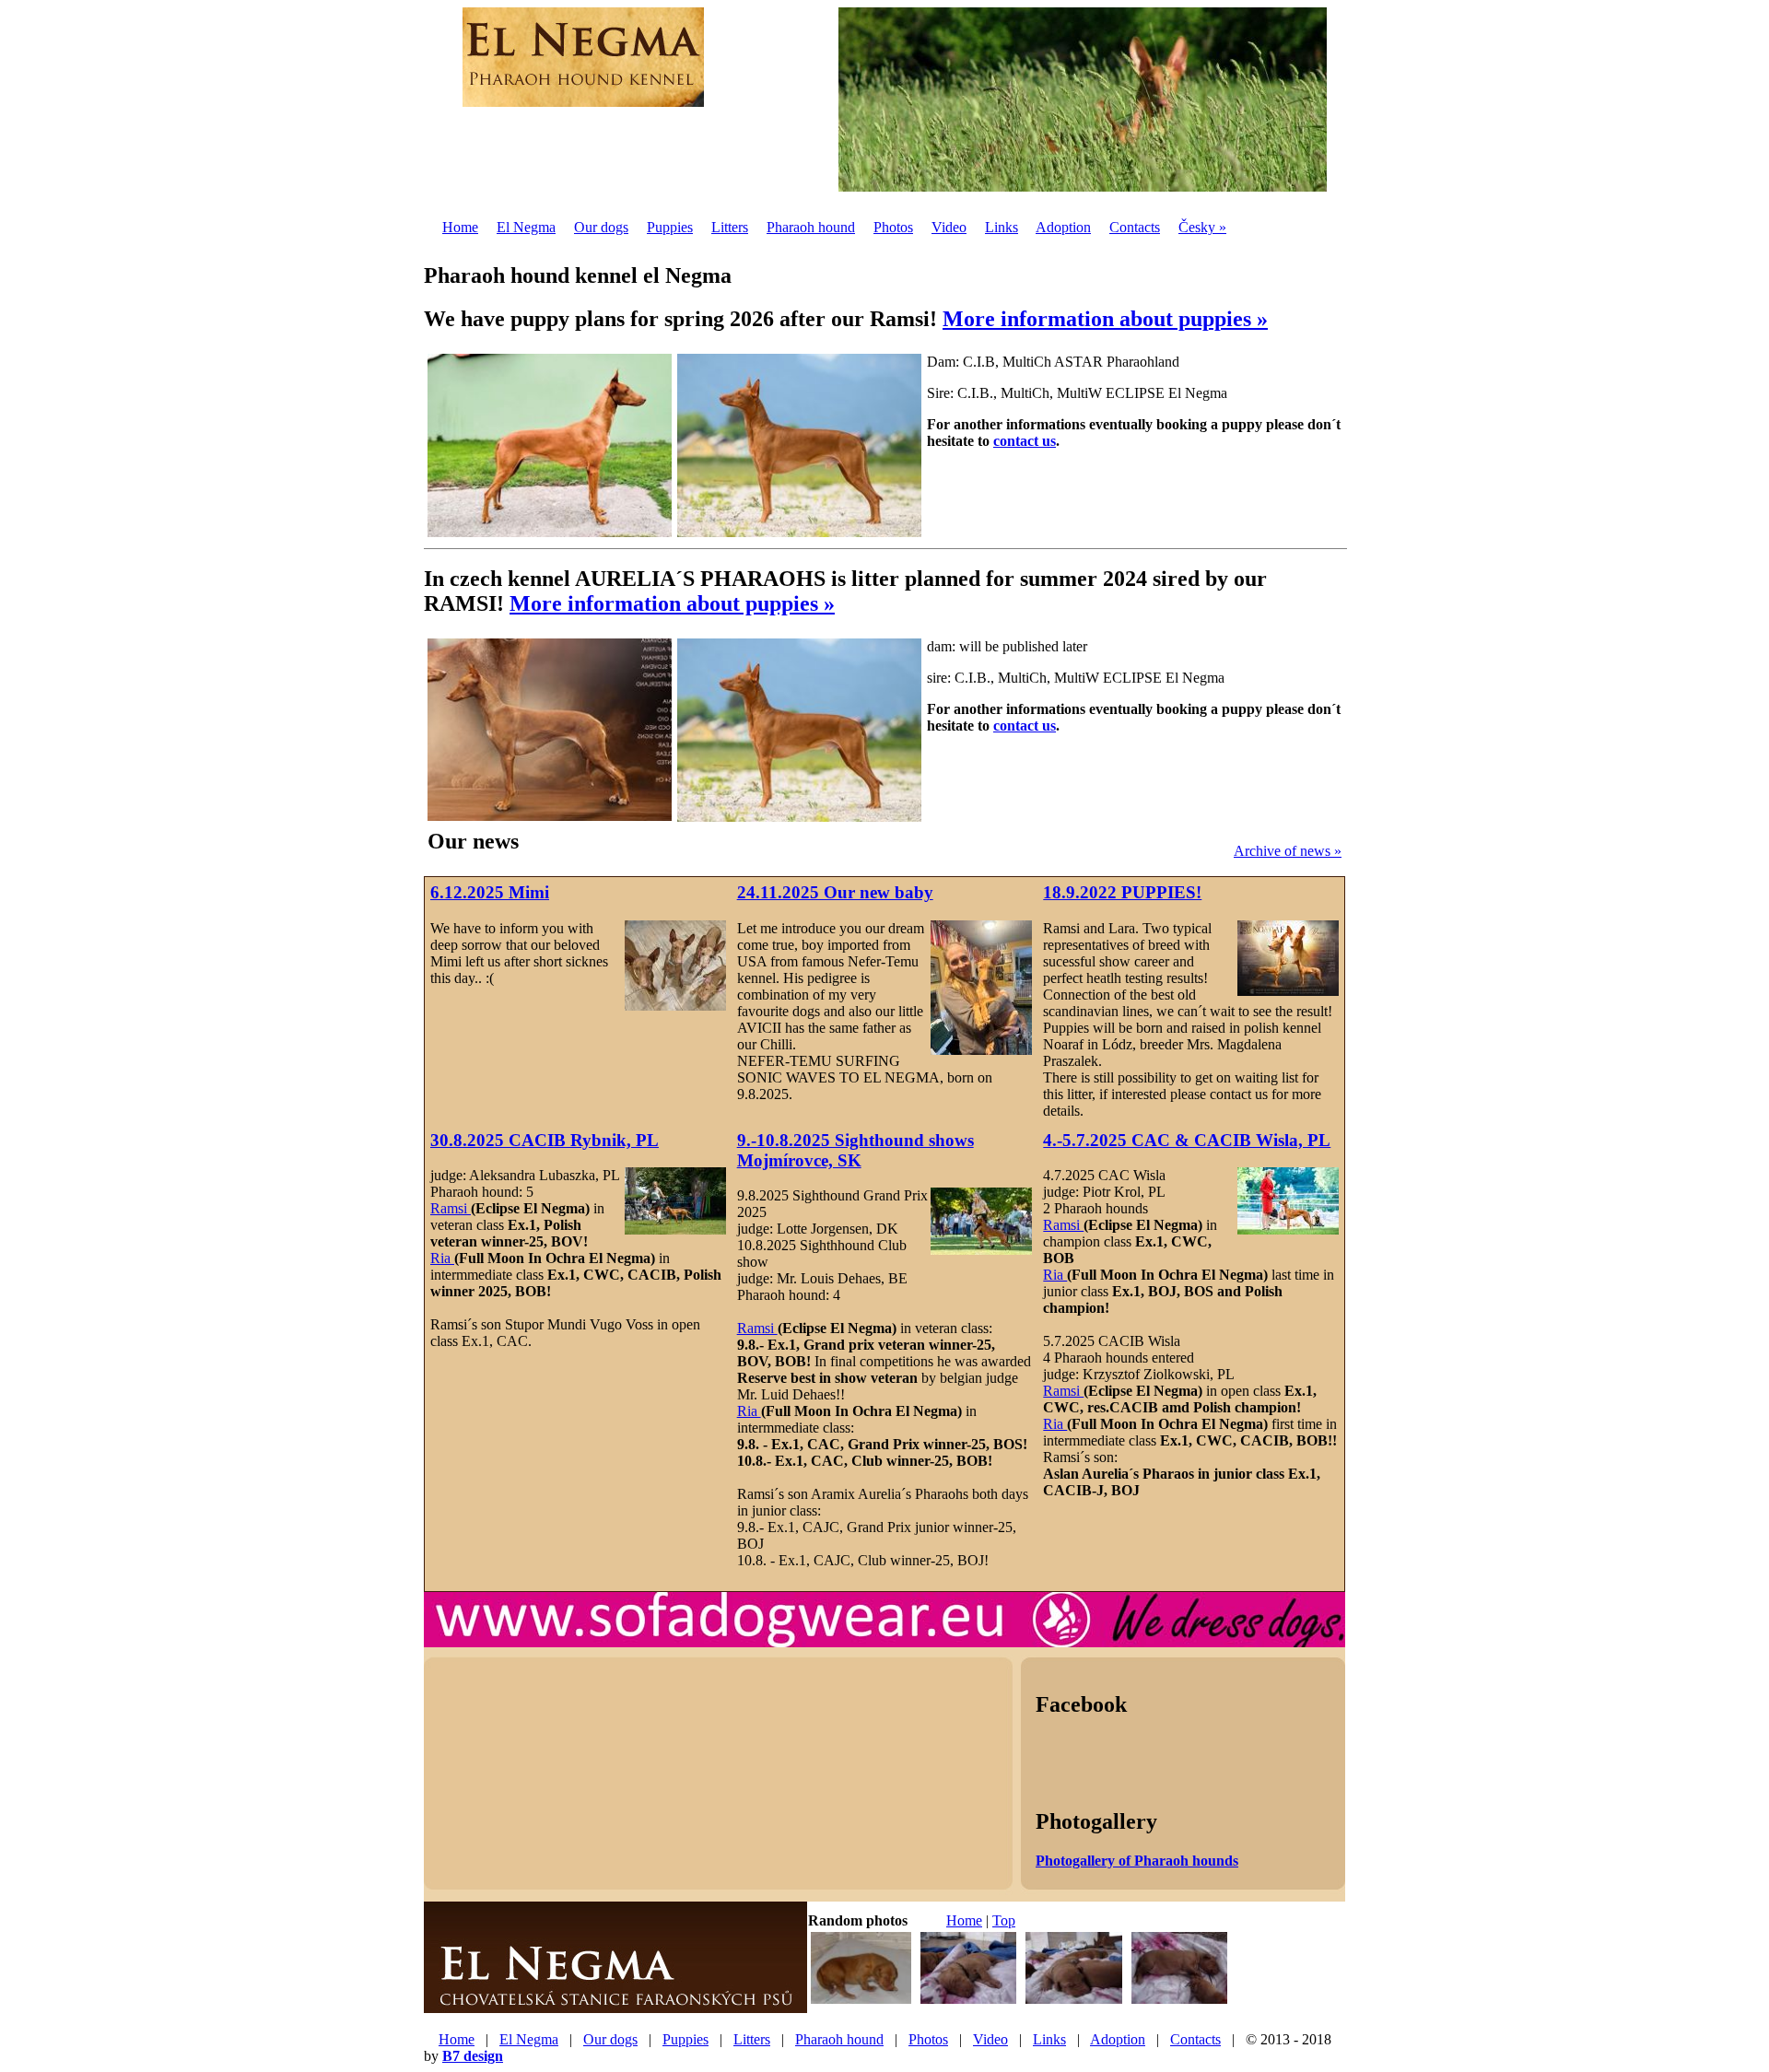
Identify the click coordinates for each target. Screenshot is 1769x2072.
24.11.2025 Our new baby (835, 892)
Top (1004, 1920)
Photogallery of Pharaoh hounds (1137, 1861)
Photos (893, 227)
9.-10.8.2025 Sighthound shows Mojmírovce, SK (855, 1150)
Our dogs (601, 227)
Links (1002, 227)
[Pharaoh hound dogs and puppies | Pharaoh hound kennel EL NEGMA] (583, 97)
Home (460, 227)
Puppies (670, 227)
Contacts (1135, 227)
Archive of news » (1288, 851)
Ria (442, 1258)
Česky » (1202, 227)
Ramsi (451, 1208)
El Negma (526, 227)
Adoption (1063, 227)
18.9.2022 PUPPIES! (1122, 892)
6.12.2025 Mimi (490, 892)
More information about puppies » (1105, 319)
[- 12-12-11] (969, 2002)
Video (949, 227)
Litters (730, 227)
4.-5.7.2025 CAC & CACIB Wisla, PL (1187, 1140)
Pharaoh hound (811, 227)
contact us (1025, 441)
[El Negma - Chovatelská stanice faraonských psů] (615, 2006)
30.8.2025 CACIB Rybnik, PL (545, 1140)
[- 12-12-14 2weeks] (861, 2002)
